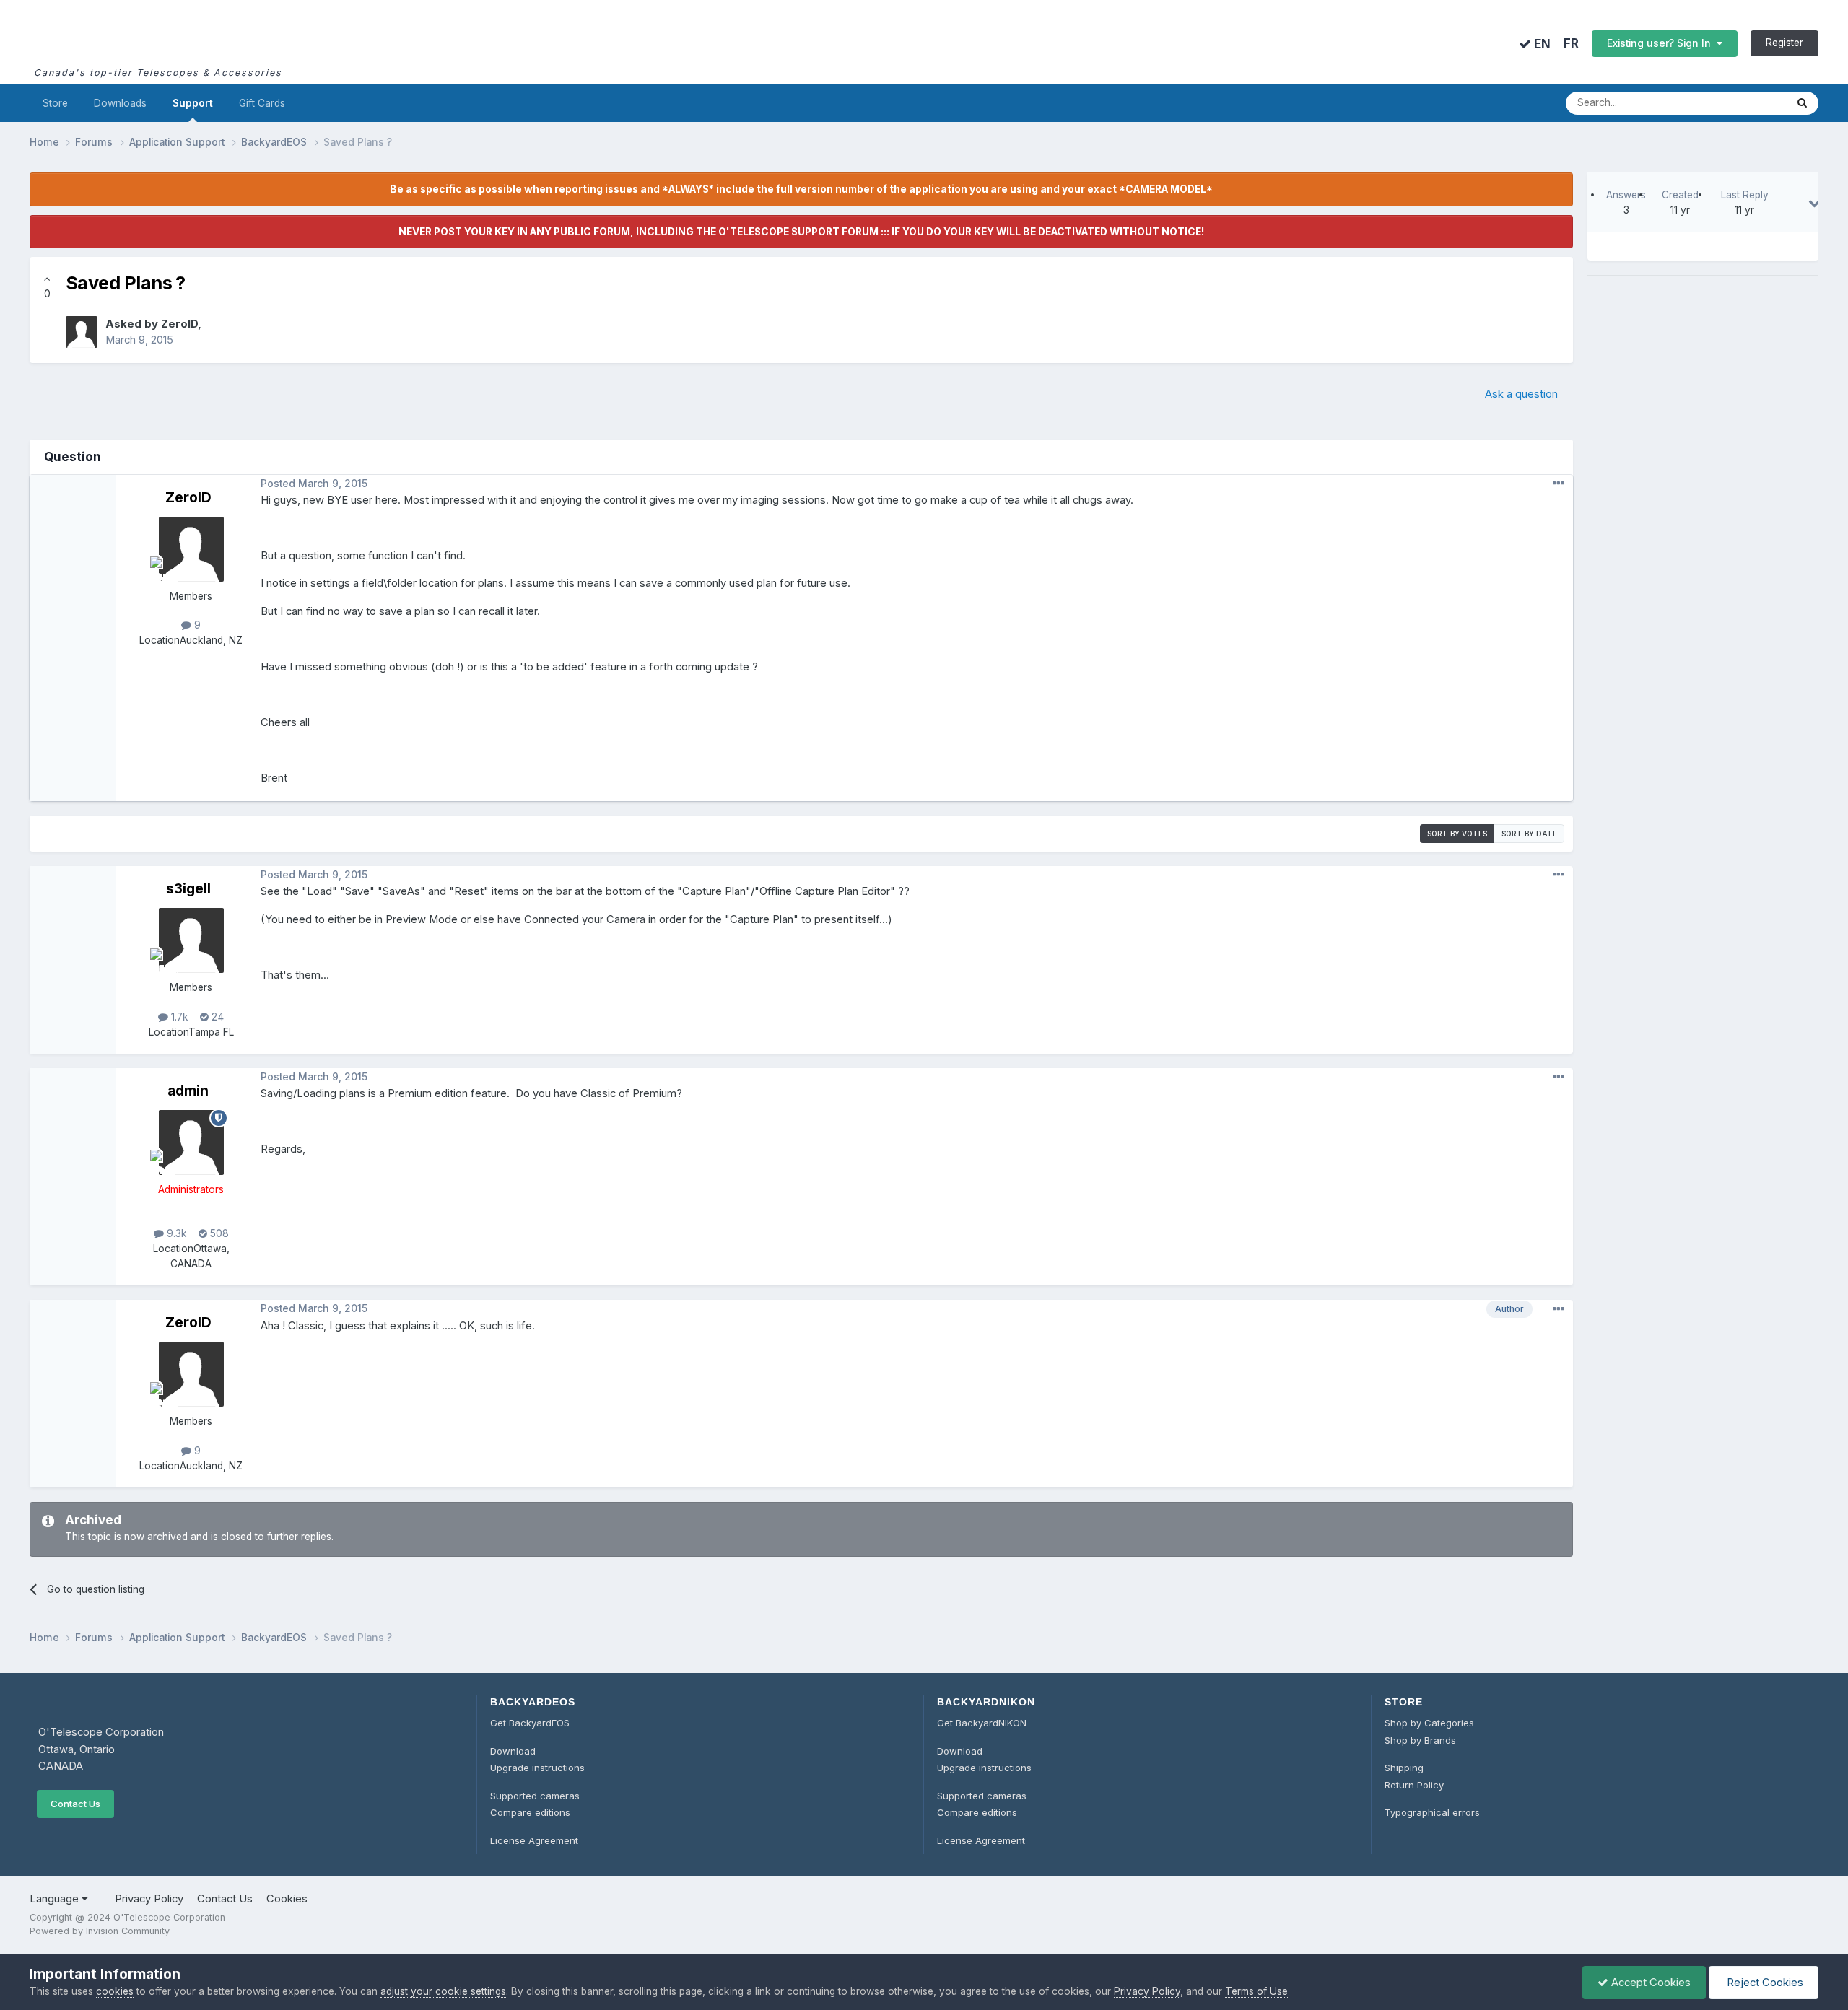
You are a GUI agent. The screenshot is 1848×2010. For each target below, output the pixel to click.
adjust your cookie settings (443, 1991)
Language (56, 1899)
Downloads (120, 103)
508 (218, 1233)
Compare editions (530, 1812)
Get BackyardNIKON (982, 1723)
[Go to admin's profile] (191, 1142)
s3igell (188, 888)
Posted (314, 484)
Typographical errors (1432, 1812)
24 (216, 1017)
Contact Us (75, 1804)
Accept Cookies (1649, 1983)
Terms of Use (1256, 1991)
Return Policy (1414, 1785)
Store (55, 103)
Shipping (1404, 1768)
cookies (115, 1991)
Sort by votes (1457, 834)
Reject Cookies (1764, 1983)
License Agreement (534, 1840)
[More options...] (1559, 484)
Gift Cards (262, 103)
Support (193, 103)
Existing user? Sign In (1662, 43)
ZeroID (179, 324)
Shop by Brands (1420, 1740)
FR (1571, 44)
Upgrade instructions (537, 1768)
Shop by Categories (1429, 1723)
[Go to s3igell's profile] (191, 940)
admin (188, 1091)
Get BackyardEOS (530, 1723)
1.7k (178, 1017)
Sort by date (1529, 834)
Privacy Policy (149, 1899)
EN (1541, 44)
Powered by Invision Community (100, 1931)
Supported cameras (535, 1796)
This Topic (1743, 103)
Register (1784, 43)
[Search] (1802, 103)
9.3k (175, 1233)
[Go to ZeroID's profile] (82, 332)
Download (513, 1751)
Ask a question (1521, 394)
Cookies (287, 1899)
